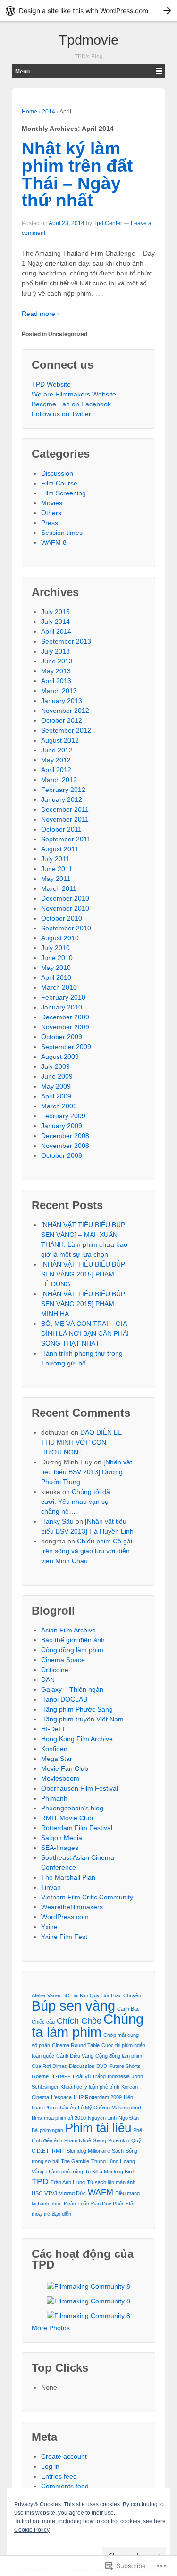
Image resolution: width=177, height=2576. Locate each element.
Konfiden (54, 1749)
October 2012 (62, 720)
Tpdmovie (88, 40)
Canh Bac (128, 2009)
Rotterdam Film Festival (77, 1828)
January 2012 (62, 799)
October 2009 (62, 1037)
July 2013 (55, 651)
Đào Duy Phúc (108, 2204)
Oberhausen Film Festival (80, 1788)
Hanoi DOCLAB (64, 1699)
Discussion (57, 473)
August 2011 (60, 849)
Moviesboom (60, 1778)
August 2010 (60, 938)
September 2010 (66, 928)
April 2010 (56, 977)
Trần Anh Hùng (68, 2182)
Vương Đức (72, 2193)
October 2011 (61, 829)
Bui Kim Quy (85, 1995)
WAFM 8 (54, 542)
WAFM (101, 2192)
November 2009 (65, 1027)
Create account (64, 2456)
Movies (52, 503)
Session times (62, 533)
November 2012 (65, 711)
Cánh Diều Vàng (75, 2056)
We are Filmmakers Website (74, 394)
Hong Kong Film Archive (77, 1739)
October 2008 (62, 1155)
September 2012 (66, 730)
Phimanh (54, 1798)
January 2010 (62, 1007)
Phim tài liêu (98, 2128)
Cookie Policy (32, 2530)
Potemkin (119, 2140)
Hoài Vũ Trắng (89, 2076)
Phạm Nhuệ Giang (85, 2140)
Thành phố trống (64, 2172)
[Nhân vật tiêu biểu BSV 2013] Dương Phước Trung (87, 1472)
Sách (118, 2151)
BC (66, 1995)
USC (37, 2193)
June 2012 (57, 750)
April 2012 (56, 770)
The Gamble (75, 2161)
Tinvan (51, 1887)
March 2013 (59, 691)
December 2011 (65, 809)
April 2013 (56, 681)
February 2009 (63, 1116)
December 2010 (65, 898)
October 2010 (62, 918)
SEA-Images (60, 1848)
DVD (102, 2066)
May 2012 (56, 760)
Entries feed (59, 2476)
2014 (49, 112)
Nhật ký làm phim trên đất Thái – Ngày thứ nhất (77, 174)
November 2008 (65, 1146)
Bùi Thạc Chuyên (121, 1995)
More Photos (51, 2328)
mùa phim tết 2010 (65, 2118)
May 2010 (56, 968)
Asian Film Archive (68, 1630)
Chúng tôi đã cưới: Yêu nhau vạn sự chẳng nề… (76, 1502)
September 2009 (66, 1047)
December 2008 (65, 1136)
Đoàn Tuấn (76, 2204)
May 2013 (56, 671)
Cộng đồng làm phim (72, 1650)
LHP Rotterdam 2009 (98, 2097)
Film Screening (63, 493)
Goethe (40, 2076)
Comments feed (65, 2486)
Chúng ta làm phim (88, 2025)
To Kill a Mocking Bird (109, 2172)
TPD (40, 2181)
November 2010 (65, 908)
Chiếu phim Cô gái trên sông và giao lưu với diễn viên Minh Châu (87, 1551)
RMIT (58, 2151)
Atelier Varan (46, 1995)
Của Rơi (41, 2066)
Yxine (49, 1927)
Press (50, 523)
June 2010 (57, 958)
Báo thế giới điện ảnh (73, 1640)
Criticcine (55, 1670)
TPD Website (51, 384)
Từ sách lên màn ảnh (111, 2182)
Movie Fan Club (65, 1768)
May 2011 (56, 879)
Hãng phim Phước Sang (77, 1709)
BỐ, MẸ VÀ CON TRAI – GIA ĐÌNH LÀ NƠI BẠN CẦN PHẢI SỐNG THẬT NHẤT (85, 1333)
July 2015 (55, 612)
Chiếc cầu (43, 2022)
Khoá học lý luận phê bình (90, 2087)
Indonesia (119, 2076)
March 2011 (59, 888)
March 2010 (59, 987)
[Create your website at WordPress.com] (88, 11)
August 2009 (60, 1057)
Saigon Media (62, 1838)
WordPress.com (65, 1917)
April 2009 (56, 1096)
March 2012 (59, 780)
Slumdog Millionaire (88, 2151)
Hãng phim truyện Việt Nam (82, 1719)
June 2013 (57, 661)
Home (29, 112)
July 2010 (55, 948)
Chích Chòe (79, 2021)
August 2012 (60, 740)
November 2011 (65, 819)
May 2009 (56, 1086)
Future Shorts (125, 2066)
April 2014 (56, 631)
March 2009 (59, 1106)
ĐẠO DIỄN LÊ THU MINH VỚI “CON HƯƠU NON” (81, 1442)
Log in (50, 2466)
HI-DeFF (54, 1729)
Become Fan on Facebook (71, 404)
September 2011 (66, 839)
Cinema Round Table (76, 2045)
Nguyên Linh (102, 2118)
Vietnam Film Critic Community (87, 1897)
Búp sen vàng (73, 2006)
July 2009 (55, 1066)
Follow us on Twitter (61, 414)
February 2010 (63, 997)
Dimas (60, 2066)
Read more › (41, 314)
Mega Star (57, 1759)
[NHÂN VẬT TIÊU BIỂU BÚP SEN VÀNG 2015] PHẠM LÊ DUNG (83, 1274)
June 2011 (57, 869)
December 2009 (65, 1017)
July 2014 (55, 622)
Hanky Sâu (57, 1521)
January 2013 (62, 701)
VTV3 (51, 2193)
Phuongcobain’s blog (72, 1808)
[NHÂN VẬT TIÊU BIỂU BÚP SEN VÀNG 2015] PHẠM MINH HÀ (83, 1304)
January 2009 (62, 1126)
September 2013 (66, 641)
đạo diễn (62, 2214)
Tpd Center (108, 223)
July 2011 (55, 859)
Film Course (59, 483)
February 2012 (63, 790)
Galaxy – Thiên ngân (72, 1689)
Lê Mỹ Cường (94, 2108)
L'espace (61, 2097)
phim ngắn (51, 2130)
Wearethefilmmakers (72, 1907)
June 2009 (57, 1076)
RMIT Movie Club (67, 1818)
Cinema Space (63, 1660)
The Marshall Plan (68, 1877)
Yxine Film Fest (64, 1937)
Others (51, 513)
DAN (48, 1680)
